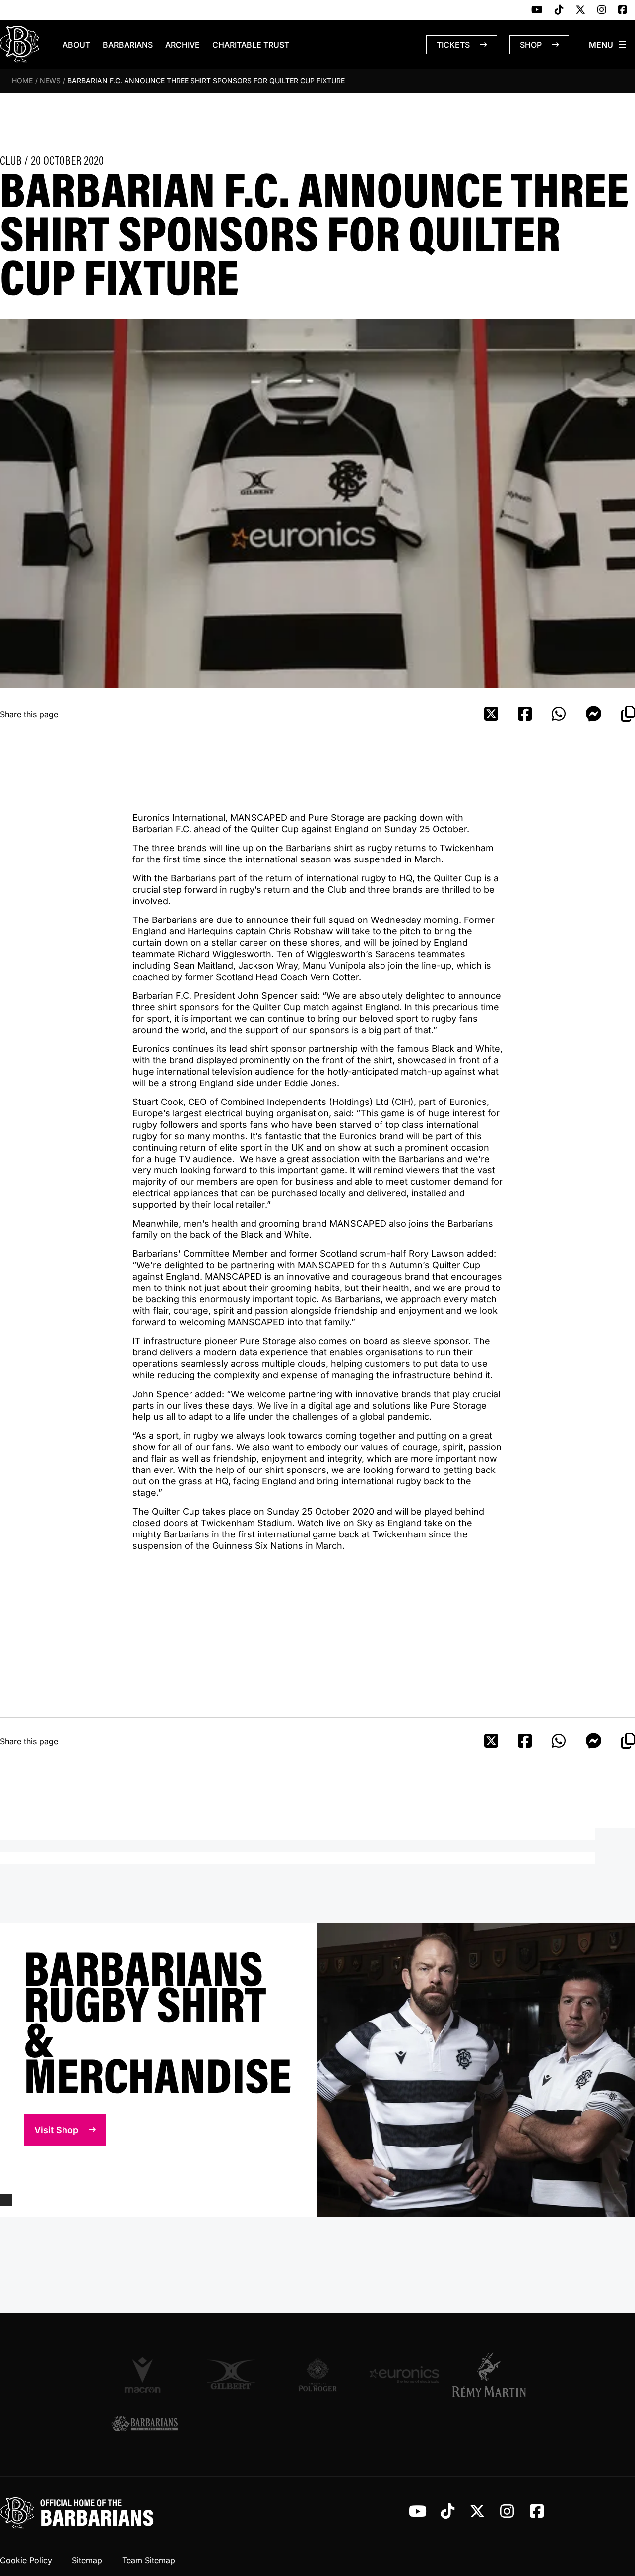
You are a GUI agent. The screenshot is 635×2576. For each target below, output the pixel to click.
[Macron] (144, 2375)
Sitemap (87, 2560)
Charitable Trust (251, 45)
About (76, 45)
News (50, 81)
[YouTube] (537, 10)
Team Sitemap (149, 2560)
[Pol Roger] (318, 2374)
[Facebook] (623, 10)
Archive (183, 45)
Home (22, 81)
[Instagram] (602, 10)
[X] (580, 10)
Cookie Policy (26, 2560)
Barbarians (128, 45)
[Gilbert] (231, 2374)
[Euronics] (404, 2374)
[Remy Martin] (491, 2375)
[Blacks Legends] (144, 2424)
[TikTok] (559, 10)
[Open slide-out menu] (608, 45)
